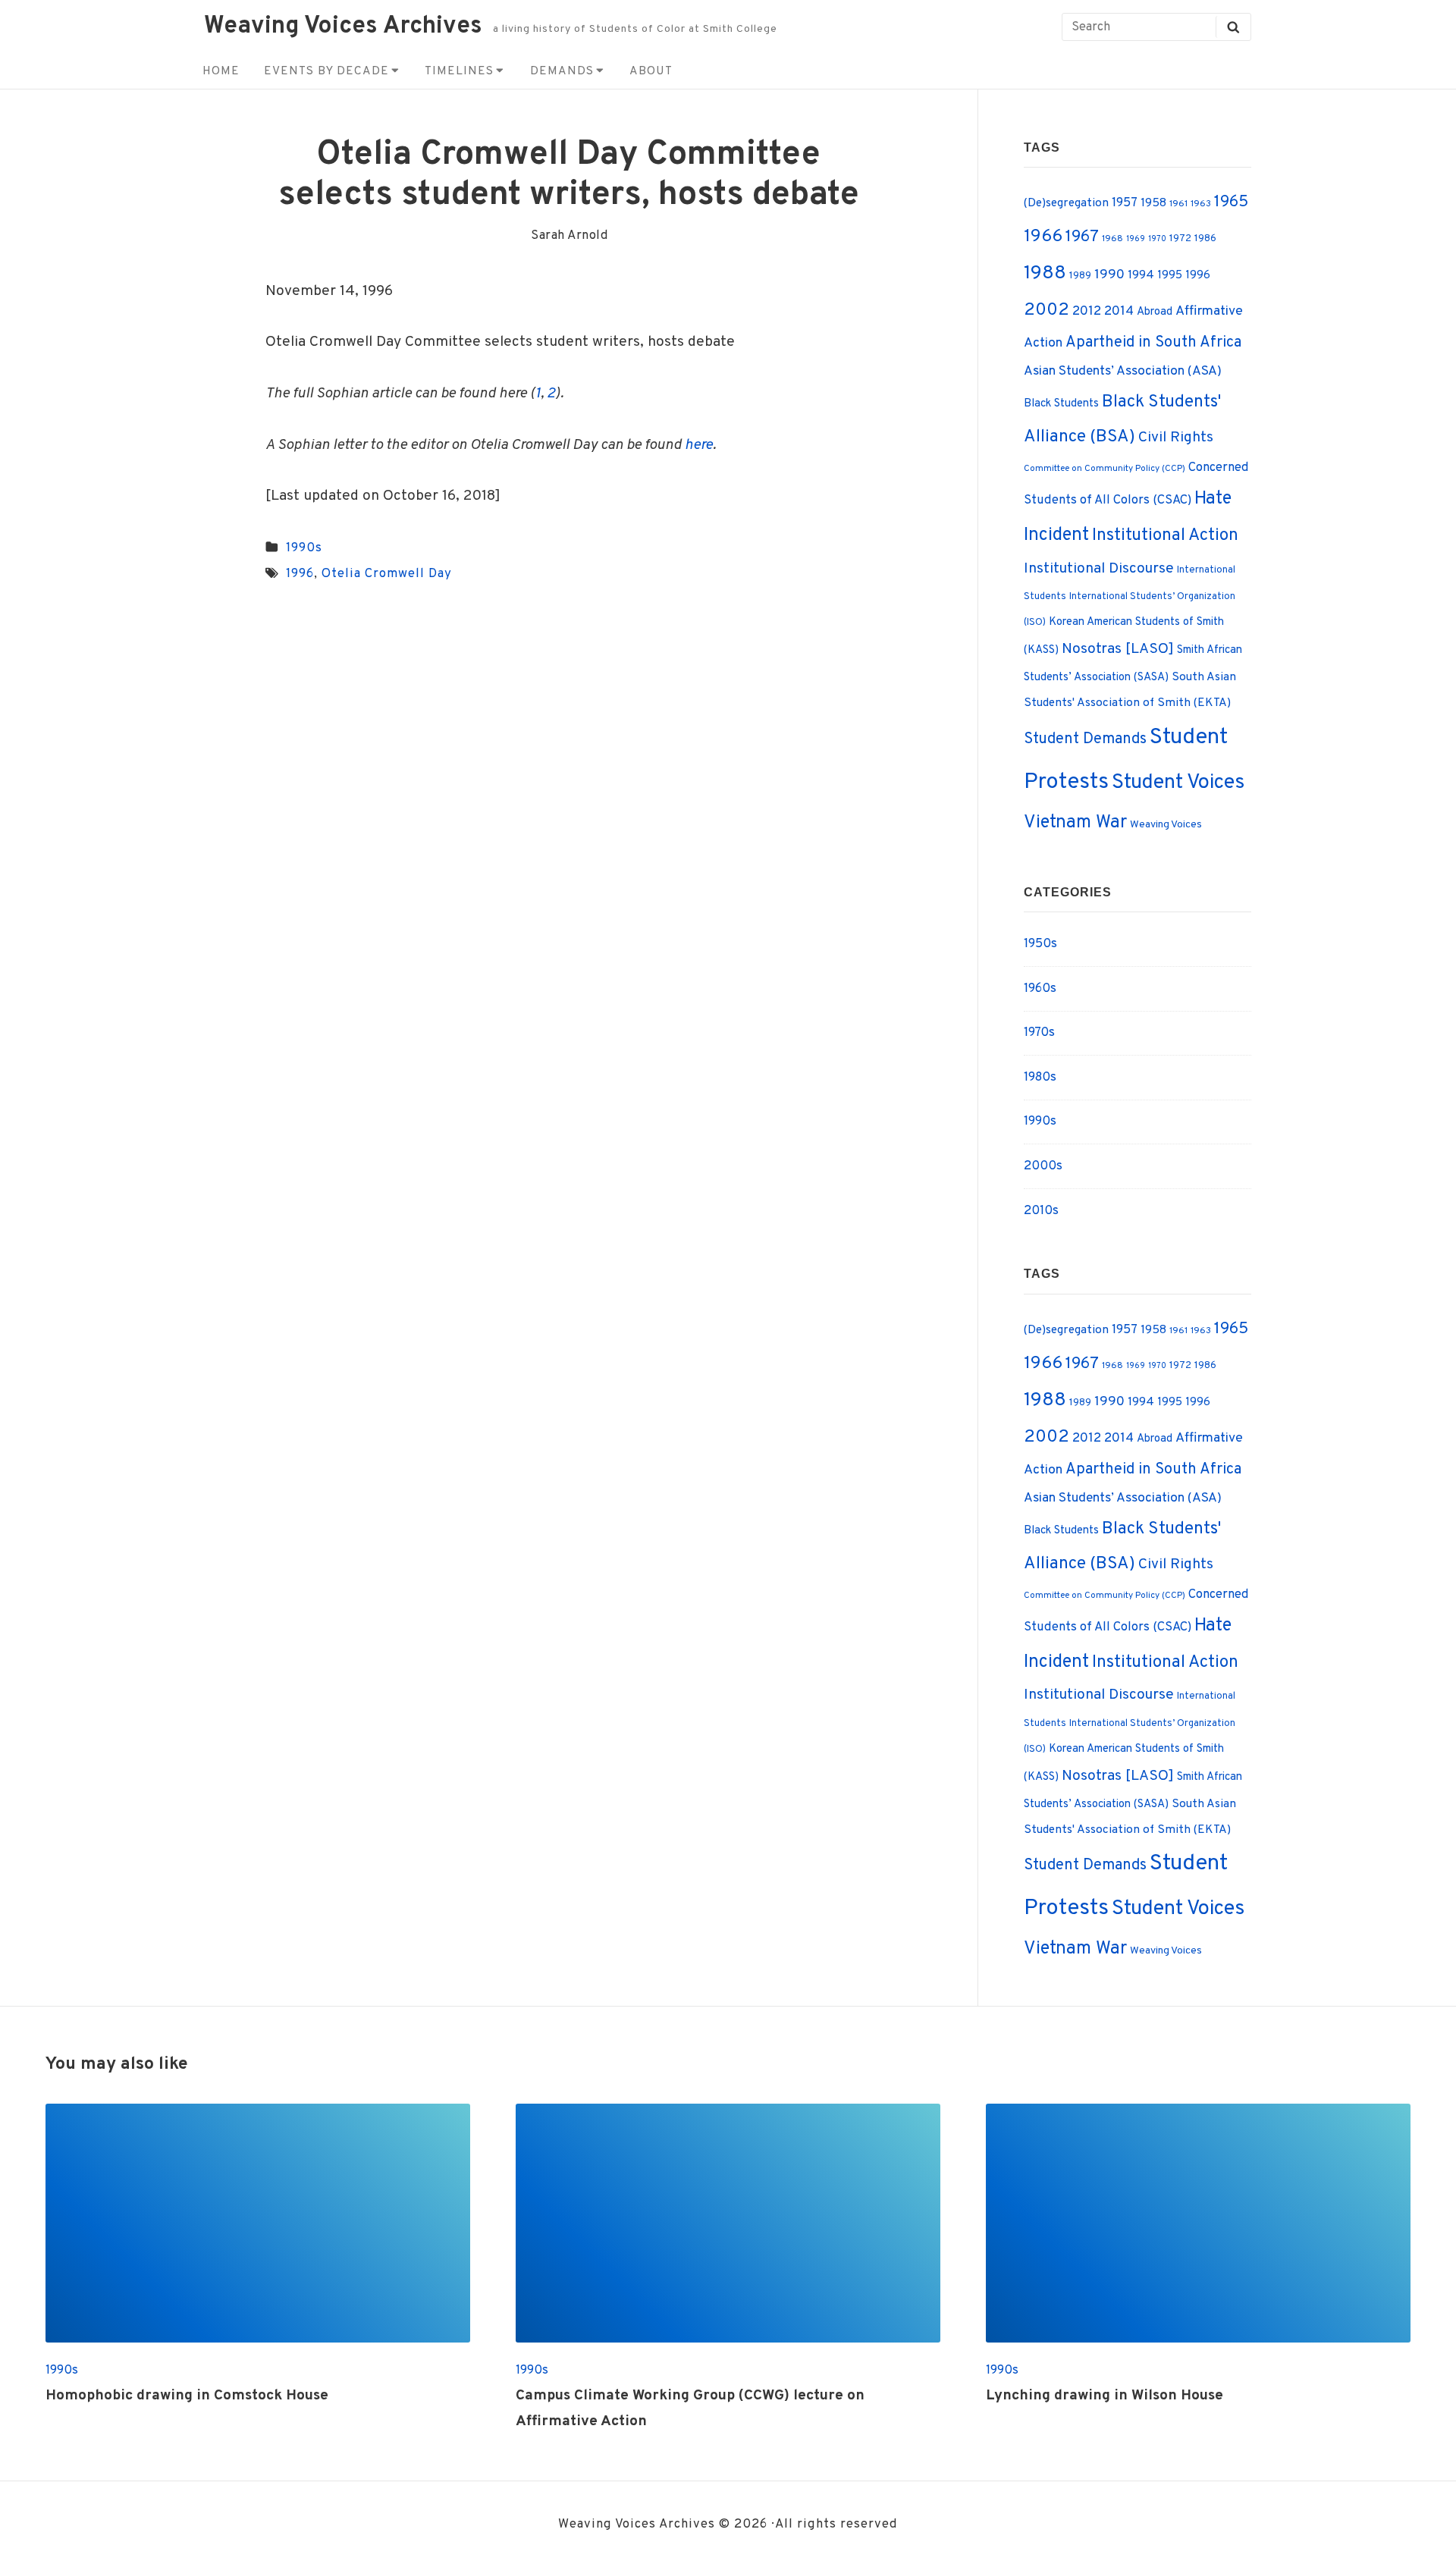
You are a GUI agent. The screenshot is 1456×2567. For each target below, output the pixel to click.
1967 (1082, 237)
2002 (1046, 311)
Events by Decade (326, 71)
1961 (1178, 204)
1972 (1180, 238)
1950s (1040, 944)
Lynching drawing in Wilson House (1105, 2396)
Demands (562, 71)
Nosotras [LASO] (1118, 649)
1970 (1157, 239)
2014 (1119, 312)
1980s (1040, 1077)
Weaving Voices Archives (343, 27)
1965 (1231, 202)
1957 (1125, 203)
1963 (1201, 204)
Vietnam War (1075, 823)
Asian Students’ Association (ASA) (1123, 372)
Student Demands (1085, 739)
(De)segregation (1066, 203)
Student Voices (1178, 783)
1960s (1040, 989)
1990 (1109, 275)
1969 (1136, 239)
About (651, 71)
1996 (300, 574)
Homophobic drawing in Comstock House (187, 2396)
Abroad (1155, 312)
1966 (1043, 237)
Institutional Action (1165, 536)
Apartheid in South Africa (1153, 343)
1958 (1153, 203)
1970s (1039, 1032)
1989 (1080, 276)
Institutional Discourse (1099, 569)
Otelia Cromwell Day (387, 574)
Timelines (459, 71)
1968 (1112, 239)
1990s (304, 548)
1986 (1205, 238)
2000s (1043, 1166)
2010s (1041, 1211)
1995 (1170, 276)
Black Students (1061, 404)
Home (221, 71)
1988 (1045, 274)
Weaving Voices (1166, 825)
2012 (1087, 312)
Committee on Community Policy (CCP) (1105, 469)
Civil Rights (1176, 438)
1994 (1141, 275)
